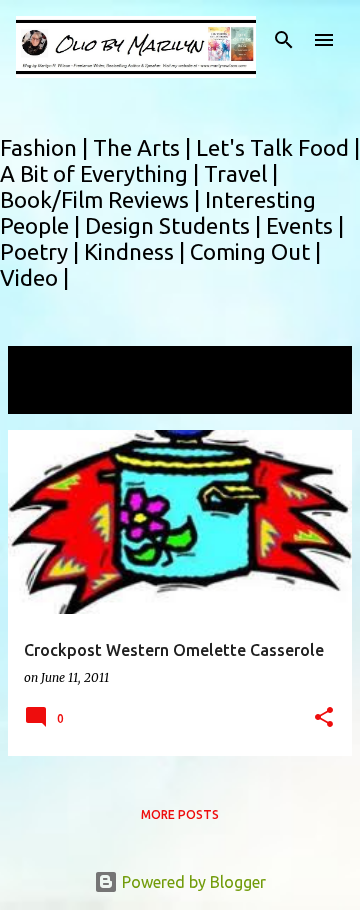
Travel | (241, 173)
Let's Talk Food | (278, 147)
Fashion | (46, 147)
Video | (34, 277)
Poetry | (42, 251)
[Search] (284, 40)
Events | (305, 225)
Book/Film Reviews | (102, 199)
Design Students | (175, 225)
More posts (180, 814)
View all (50, 395)
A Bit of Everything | (102, 173)
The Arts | (144, 147)
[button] (324, 718)
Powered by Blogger (192, 882)
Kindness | (137, 251)
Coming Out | (255, 251)
